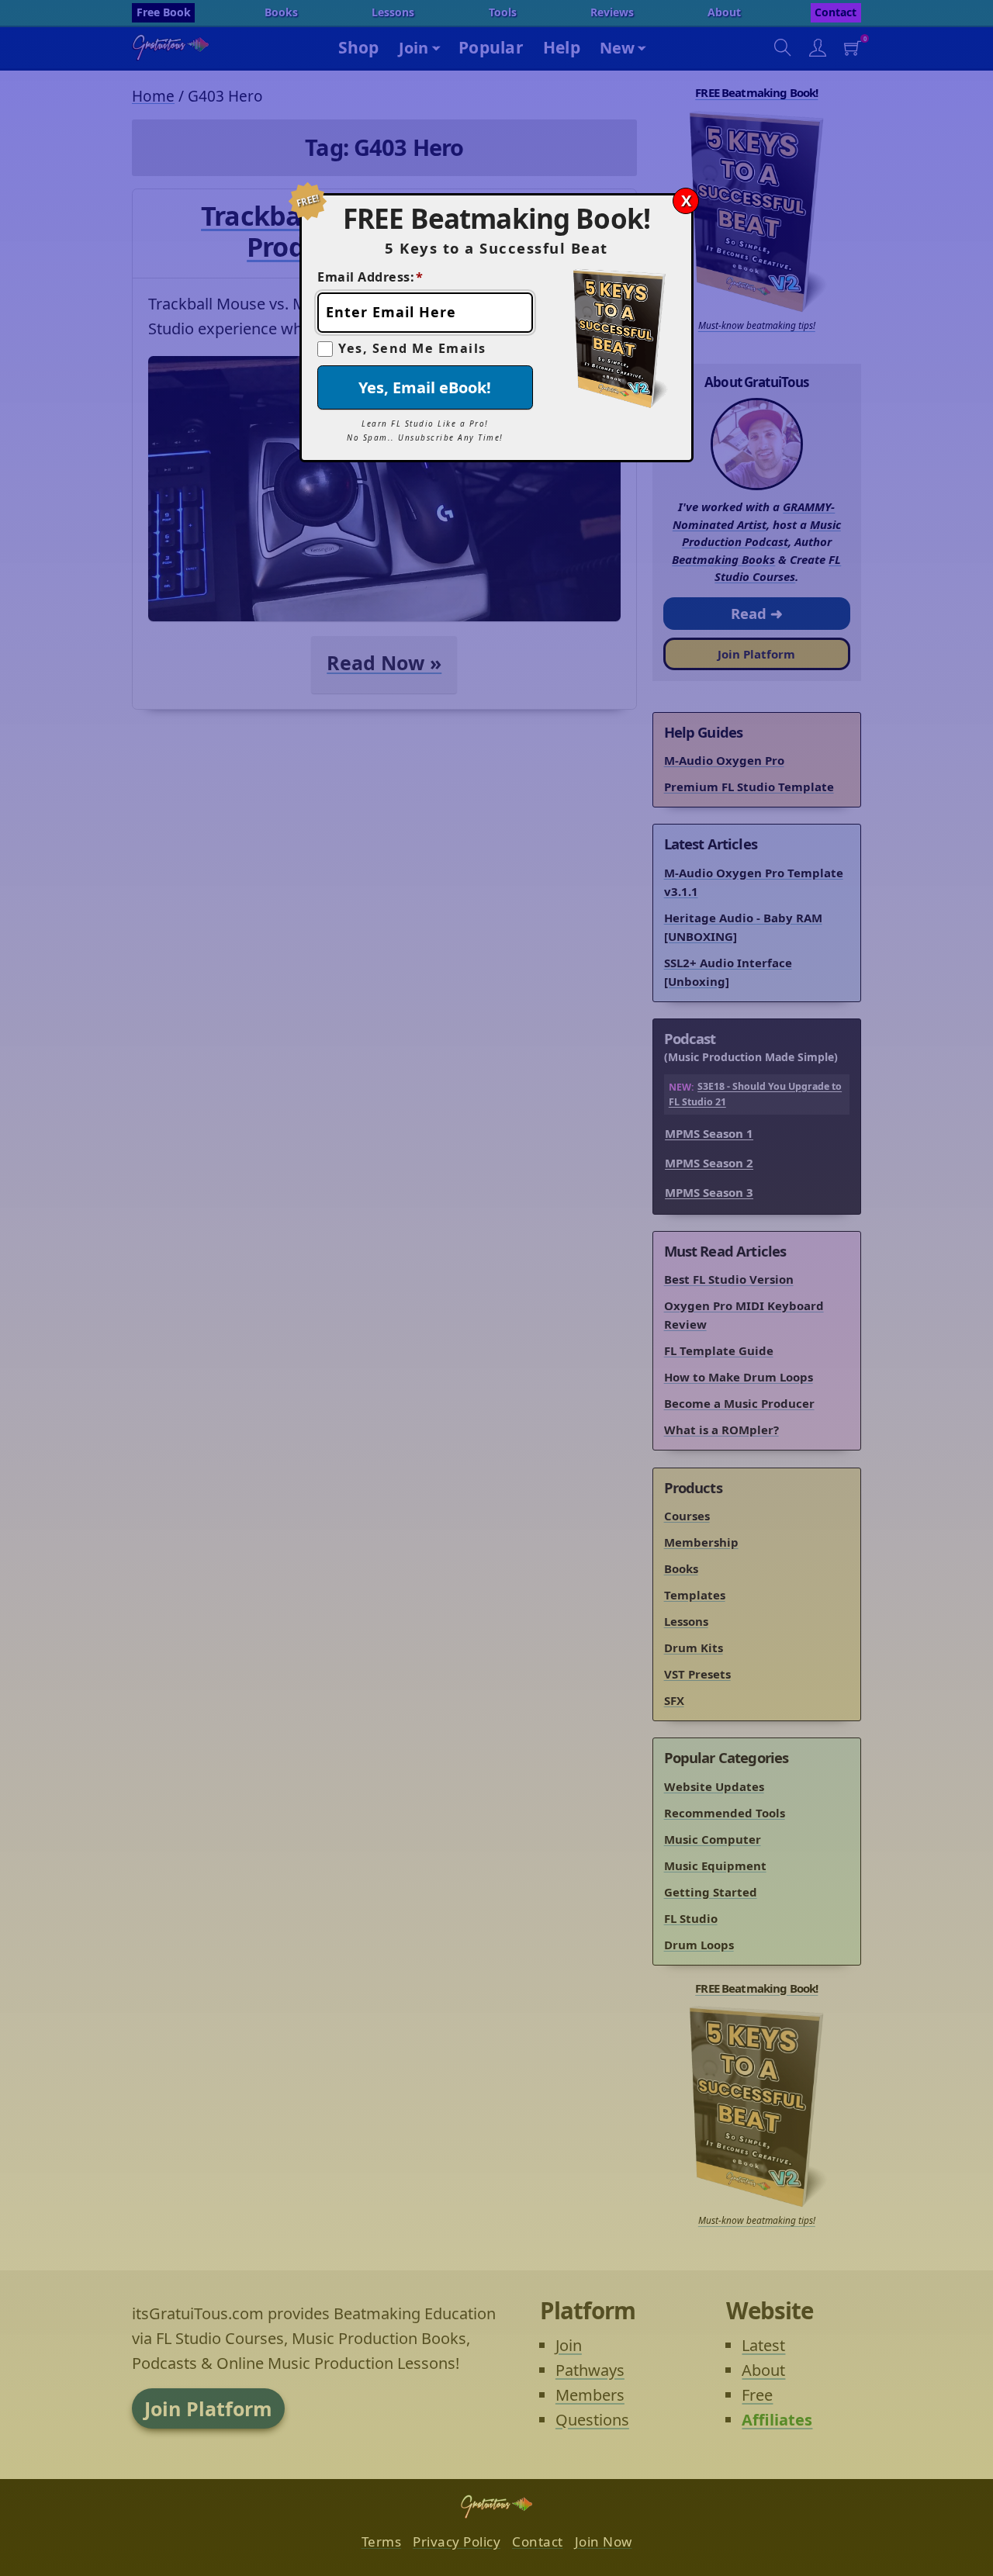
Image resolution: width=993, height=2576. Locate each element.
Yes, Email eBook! (425, 387)
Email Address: (370, 277)
